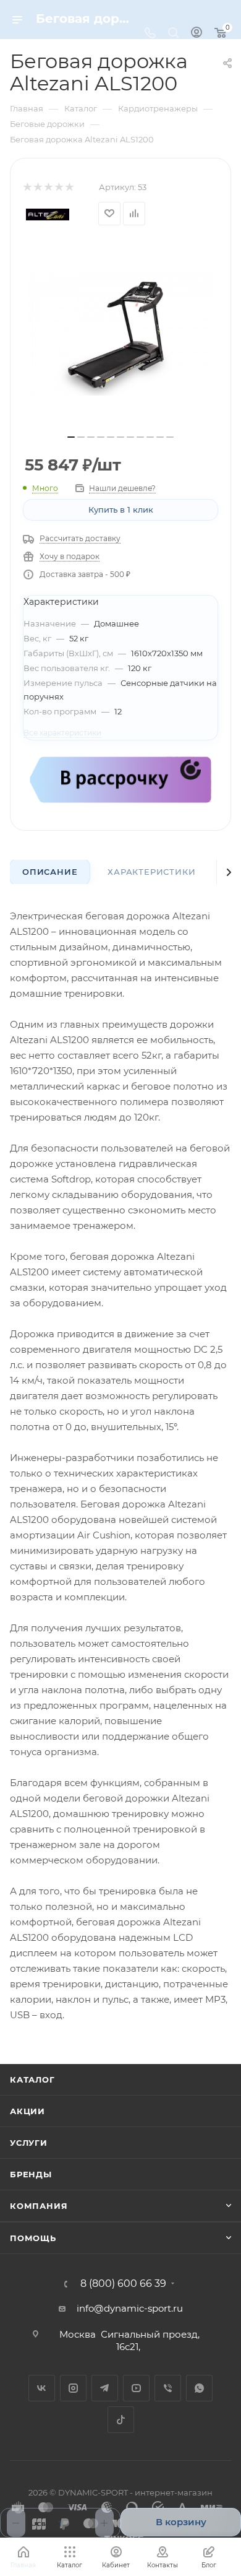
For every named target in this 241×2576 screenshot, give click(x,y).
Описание (50, 872)
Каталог (32, 2079)
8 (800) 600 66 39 (123, 2284)
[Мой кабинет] (197, 34)
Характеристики (151, 872)
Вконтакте (42, 2388)
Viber (168, 2388)
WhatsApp (199, 2388)
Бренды (31, 2174)
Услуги (29, 2143)
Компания (39, 2206)
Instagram (73, 2388)
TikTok (121, 2420)
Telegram (105, 2388)
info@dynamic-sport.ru (130, 2308)
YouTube (136, 2388)
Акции (27, 2111)
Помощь (33, 2238)
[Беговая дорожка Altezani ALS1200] (120, 334)
